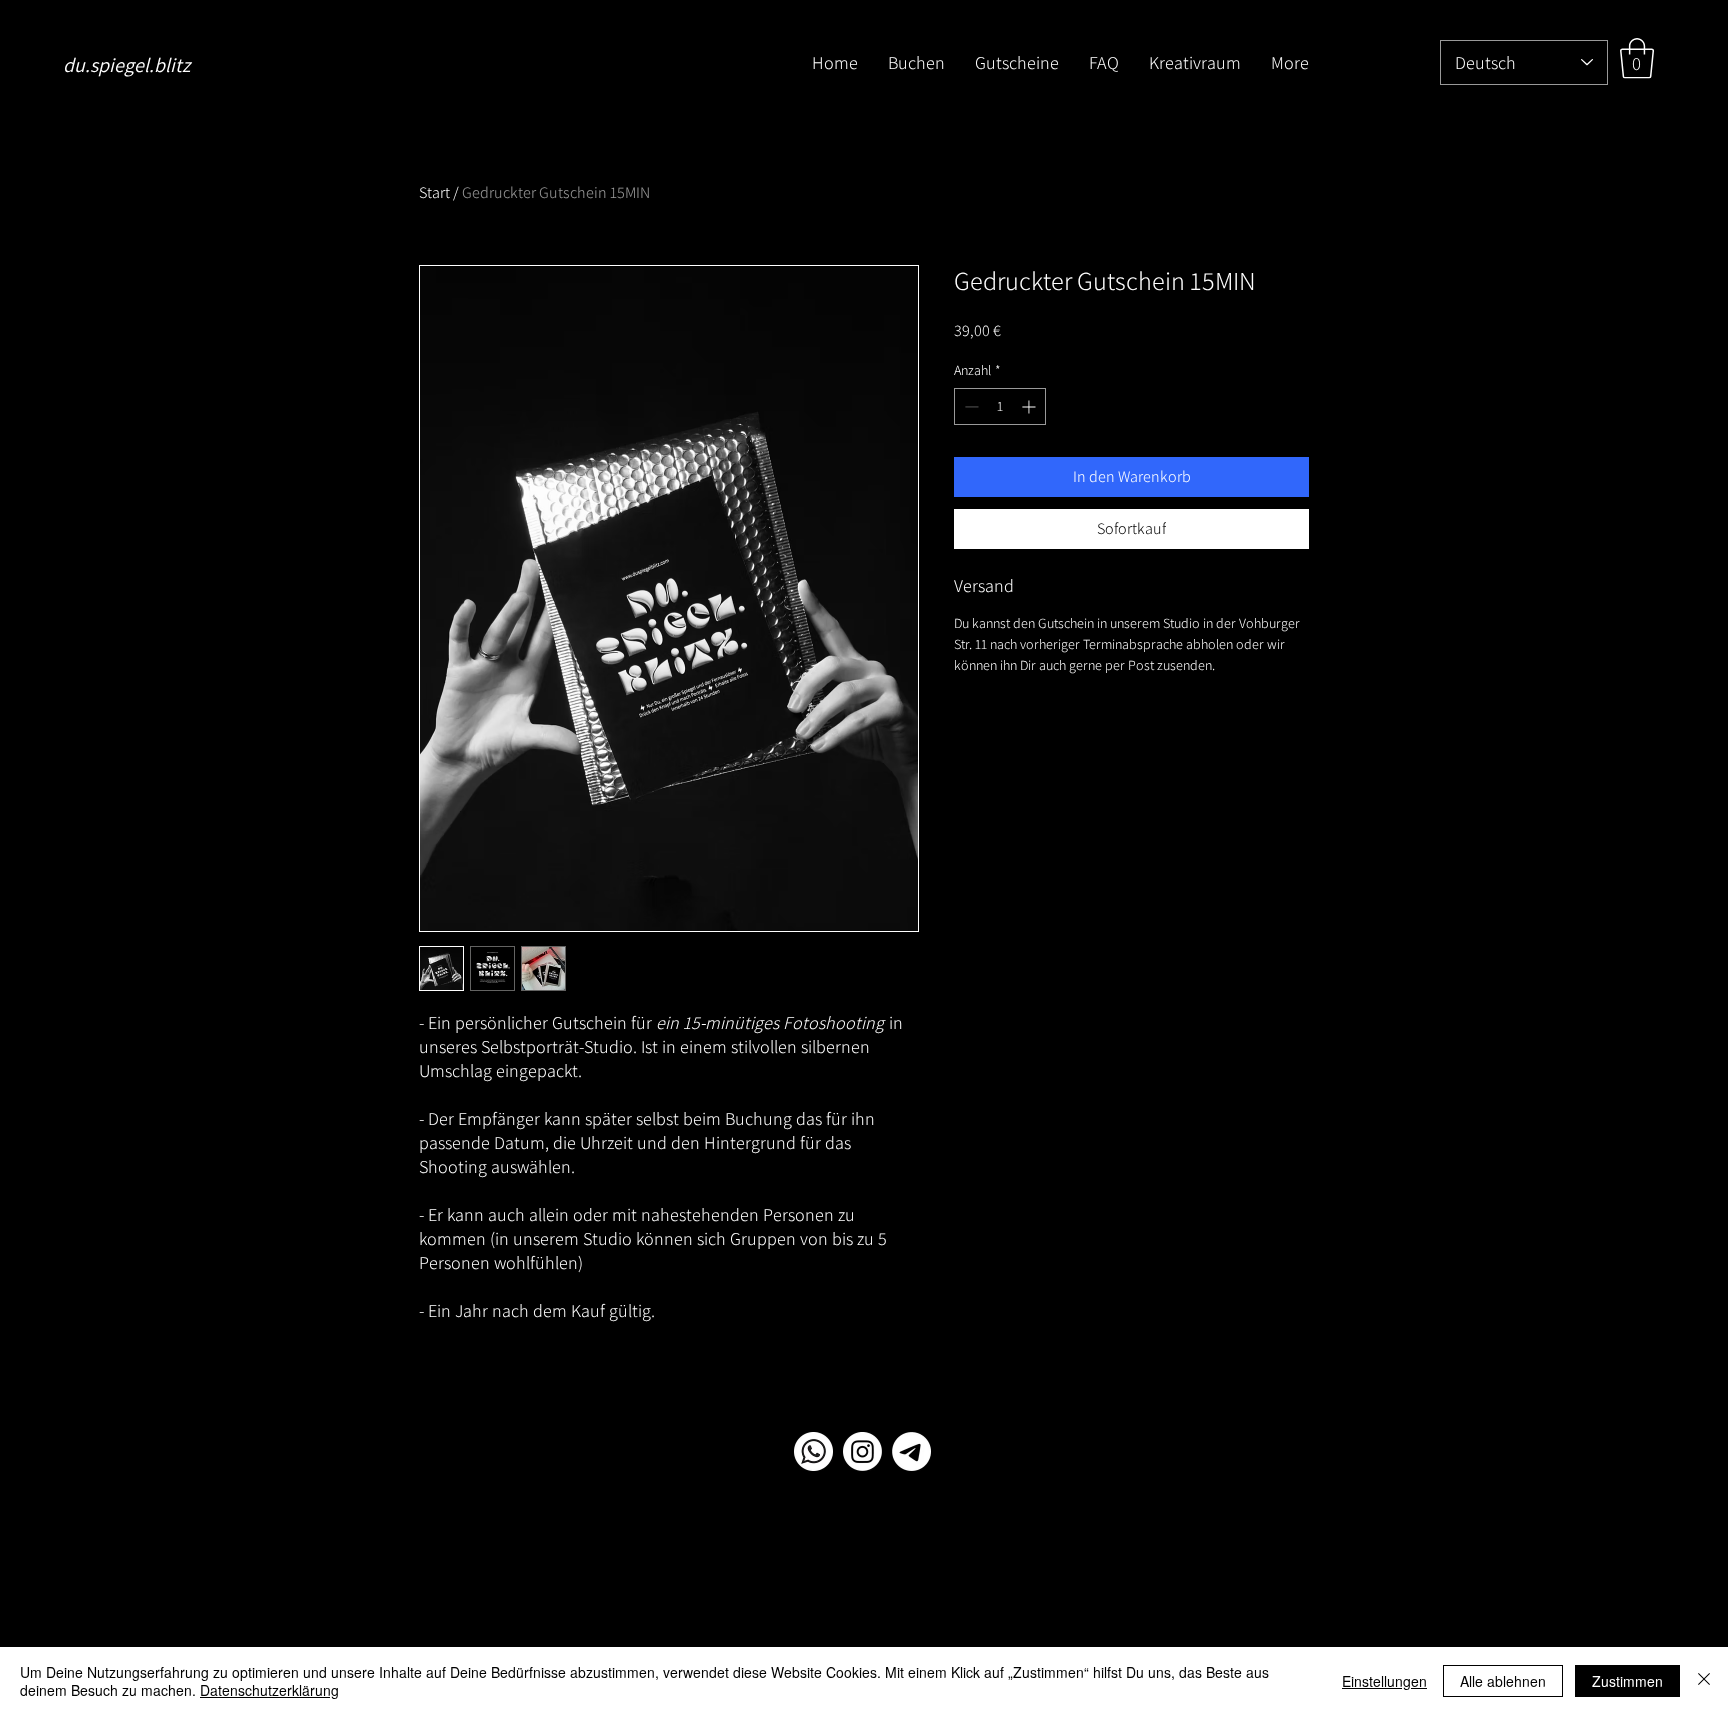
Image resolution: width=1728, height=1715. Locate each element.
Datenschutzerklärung (269, 1690)
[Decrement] (969, 406)
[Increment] (1030, 406)
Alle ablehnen (1503, 1681)
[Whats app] (813, 1451)
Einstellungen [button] (1384, 1681)
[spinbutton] (1000, 406)
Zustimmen (1627, 1681)
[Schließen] (1704, 1681)
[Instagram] (862, 1451)
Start (434, 192)
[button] (1637, 58)
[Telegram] (911, 1451)
